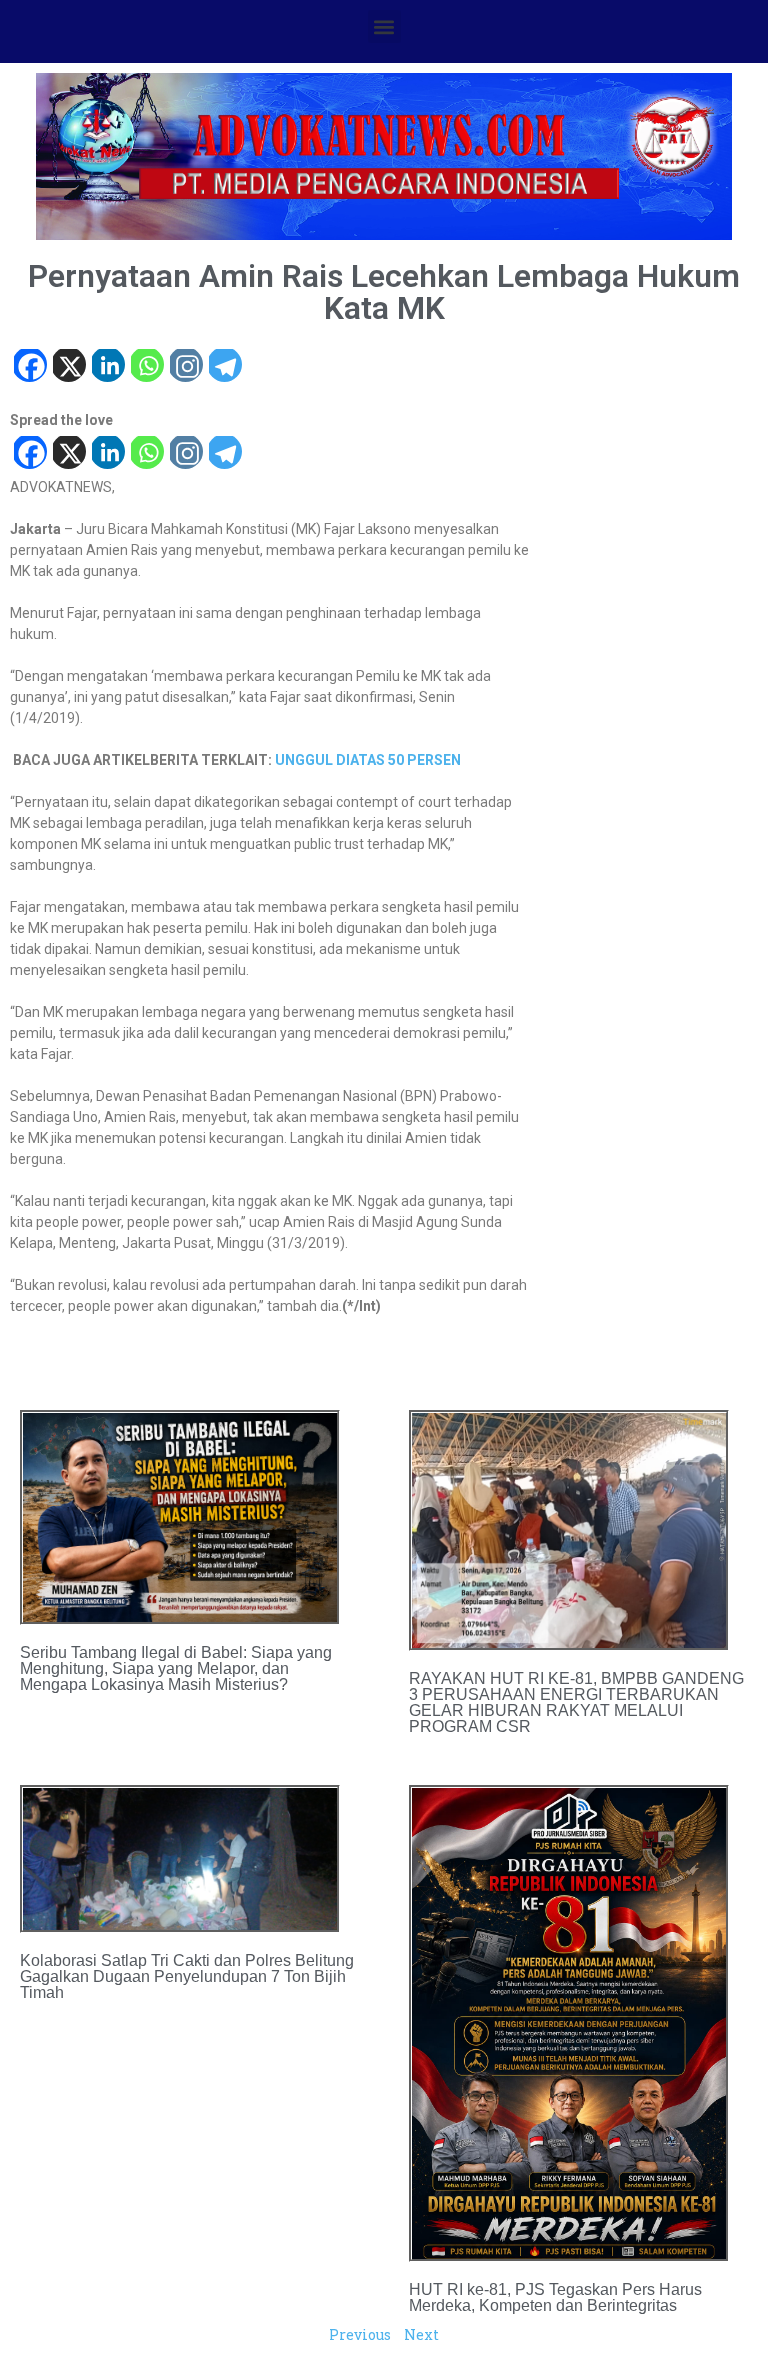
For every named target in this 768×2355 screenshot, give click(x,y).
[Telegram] (224, 367)
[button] (384, 26)
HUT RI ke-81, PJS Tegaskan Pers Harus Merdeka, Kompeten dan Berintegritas (555, 2297)
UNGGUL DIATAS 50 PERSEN (368, 760)
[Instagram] (185, 367)
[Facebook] (29, 367)
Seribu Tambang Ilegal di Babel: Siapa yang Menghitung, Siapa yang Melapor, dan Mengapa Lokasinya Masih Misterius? (176, 1668)
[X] (68, 367)
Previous (360, 2334)
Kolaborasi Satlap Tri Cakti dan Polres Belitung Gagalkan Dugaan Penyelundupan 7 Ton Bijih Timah (187, 1976)
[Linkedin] (107, 367)
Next (421, 2334)
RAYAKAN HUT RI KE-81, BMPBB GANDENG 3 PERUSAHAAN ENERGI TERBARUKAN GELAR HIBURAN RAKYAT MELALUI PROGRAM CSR (576, 1702)
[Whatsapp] (146, 367)
